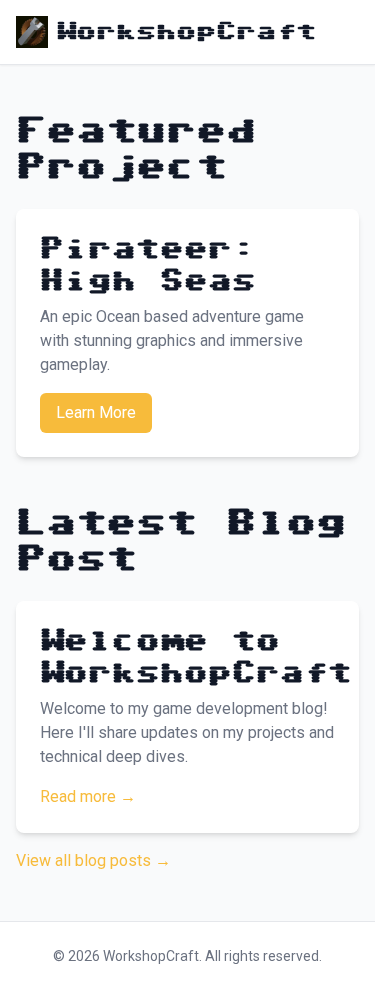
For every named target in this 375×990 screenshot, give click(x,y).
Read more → (88, 796)
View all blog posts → (93, 860)
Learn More (96, 412)
